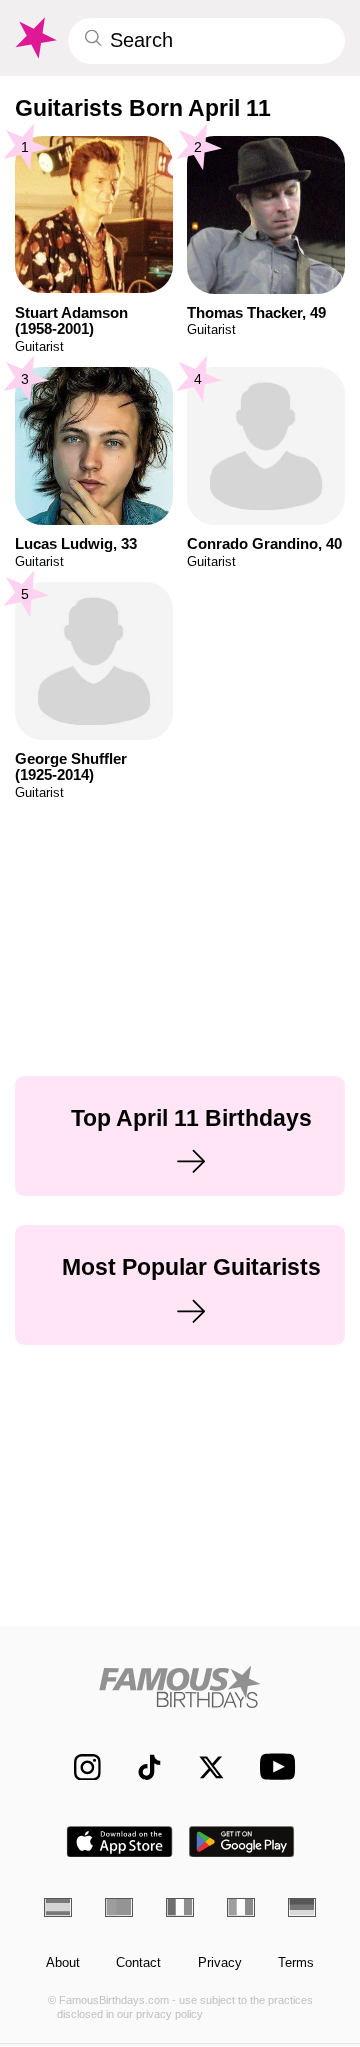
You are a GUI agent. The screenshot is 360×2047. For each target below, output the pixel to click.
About (63, 1963)
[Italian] (241, 1907)
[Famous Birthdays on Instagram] (78, 1766)
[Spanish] (58, 1907)
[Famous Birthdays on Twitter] (202, 1766)
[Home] (180, 1686)
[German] (302, 1907)
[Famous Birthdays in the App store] (119, 1841)
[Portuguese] (119, 1907)
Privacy (220, 1963)
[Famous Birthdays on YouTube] (273, 1766)
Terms (296, 1963)
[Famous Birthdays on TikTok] (140, 1766)
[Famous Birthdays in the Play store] (242, 1841)
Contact (138, 1963)
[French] (180, 1907)
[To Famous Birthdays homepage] (34, 38)
